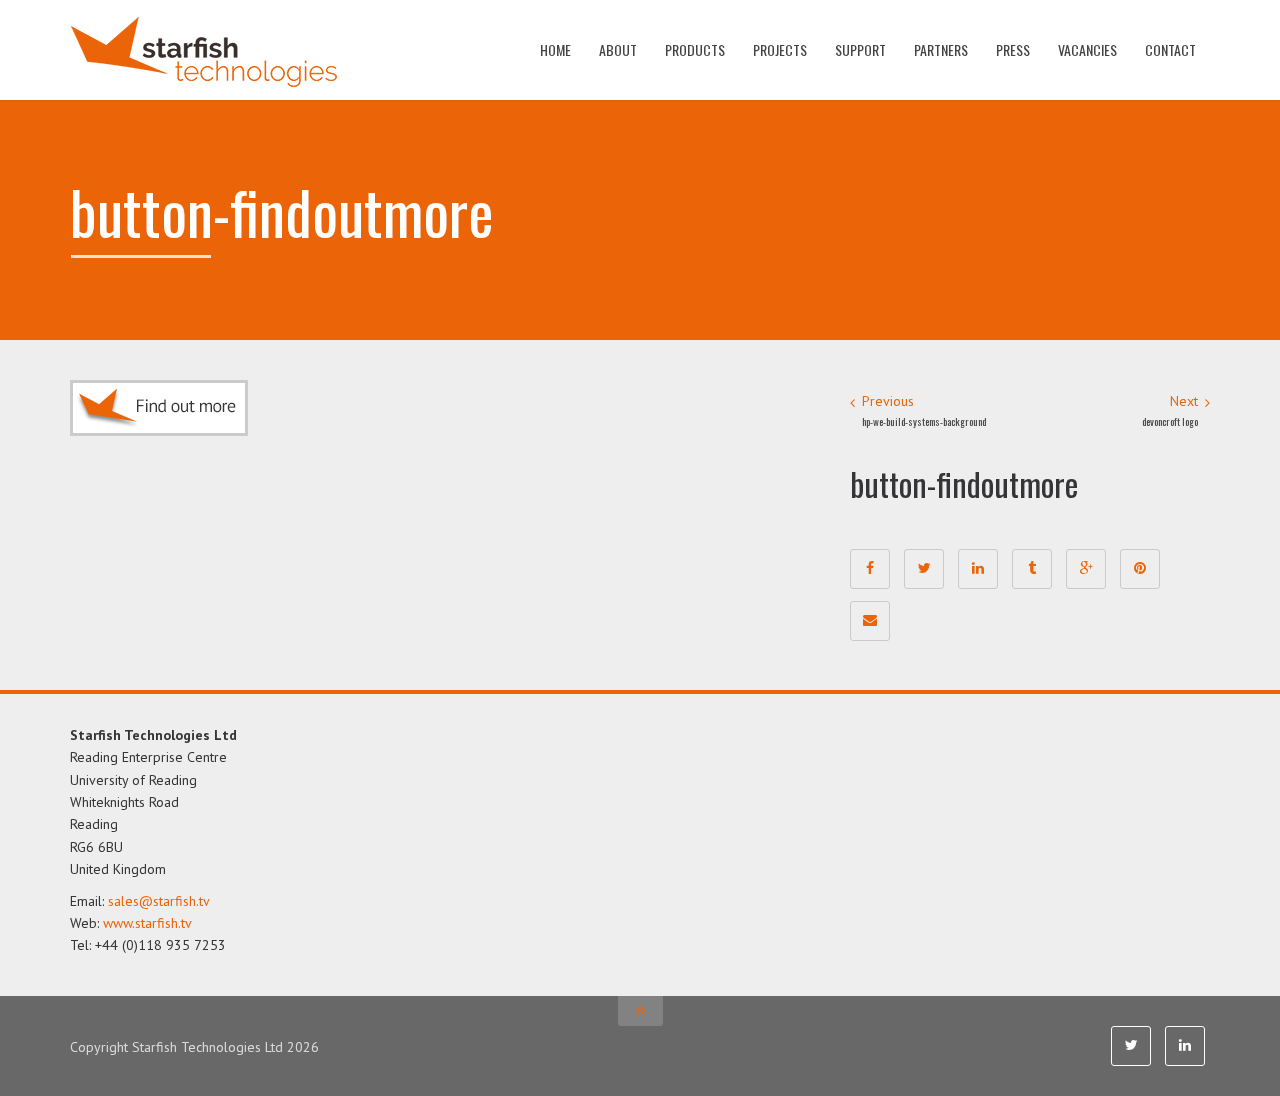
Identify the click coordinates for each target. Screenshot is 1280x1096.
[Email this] (870, 621)
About (618, 49)
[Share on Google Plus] (1086, 569)
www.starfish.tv (147, 923)
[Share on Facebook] (870, 569)
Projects (780, 49)
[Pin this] (1140, 569)
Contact (1170, 49)
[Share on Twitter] (924, 569)
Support (860, 49)
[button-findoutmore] (159, 407)
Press (1013, 49)
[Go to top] (640, 1011)
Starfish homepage (1160, 213)
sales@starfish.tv (159, 901)
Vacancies (1087, 49)
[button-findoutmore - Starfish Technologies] (203, 50)
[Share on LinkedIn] (978, 569)
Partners (941, 49)
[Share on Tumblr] (1032, 569)
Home (555, 49)
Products (695, 49)
